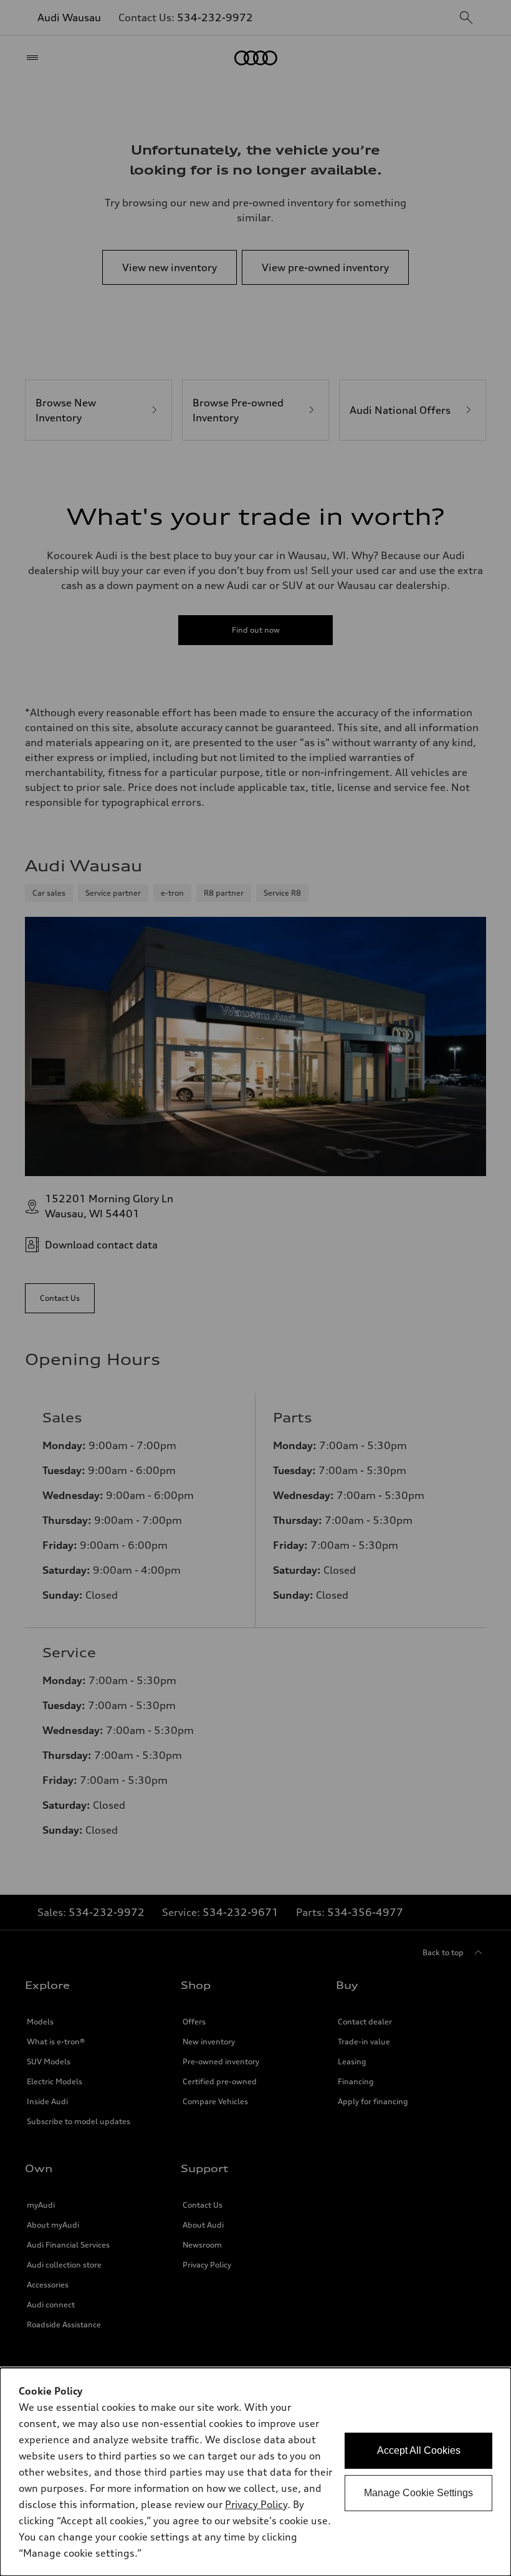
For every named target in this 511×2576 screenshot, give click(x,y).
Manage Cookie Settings (418, 2493)
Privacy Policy (256, 2504)
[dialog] (255, 2472)
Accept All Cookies (419, 2450)
